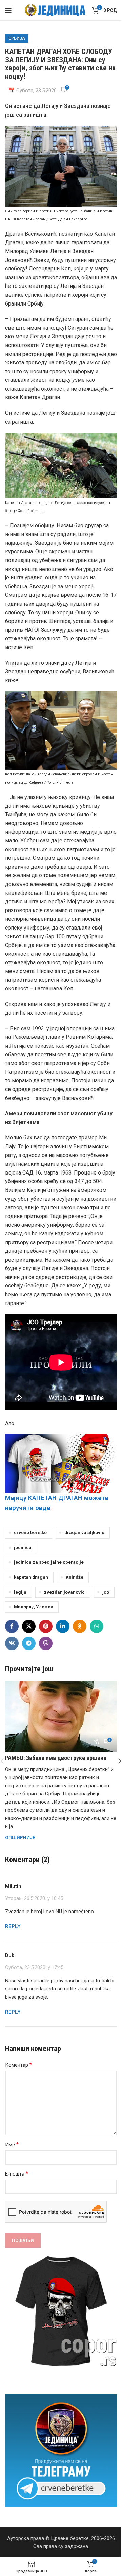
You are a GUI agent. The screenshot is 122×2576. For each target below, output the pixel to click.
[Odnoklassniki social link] (80, 1626)
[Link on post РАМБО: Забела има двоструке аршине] (61, 1717)
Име (12, 2144)
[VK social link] (12, 1643)
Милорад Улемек (34, 1607)
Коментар (18, 2065)
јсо (106, 1592)
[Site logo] (55, 10)
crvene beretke (30, 1532)
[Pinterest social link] (46, 1626)
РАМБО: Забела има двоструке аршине (56, 1758)
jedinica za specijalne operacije (49, 1562)
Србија (17, 38)
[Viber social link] (46, 1643)
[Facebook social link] (12, 1626)
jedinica (23, 1547)
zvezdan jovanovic (64, 1592)
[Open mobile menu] (8, 10)
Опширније (20, 1837)
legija (20, 1592)
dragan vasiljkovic (84, 1532)
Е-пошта (17, 2174)
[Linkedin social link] (63, 1626)
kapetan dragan (31, 1577)
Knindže (75, 1577)
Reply (13, 1926)
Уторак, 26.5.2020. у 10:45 (34, 1898)
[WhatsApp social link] (97, 1626)
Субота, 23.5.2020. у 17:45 (34, 1967)
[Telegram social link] (29, 1643)
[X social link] (29, 1626)
